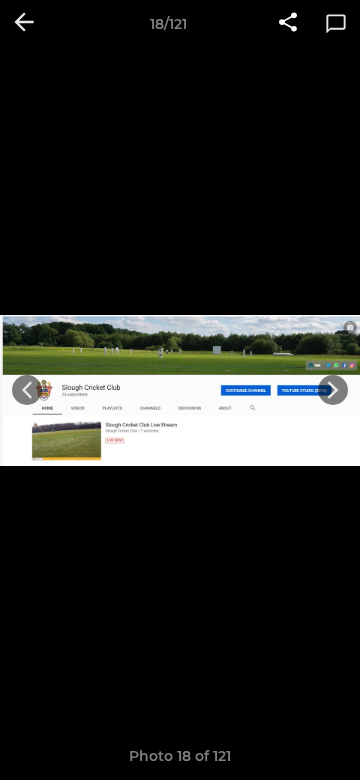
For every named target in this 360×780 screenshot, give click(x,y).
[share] (288, 24)
